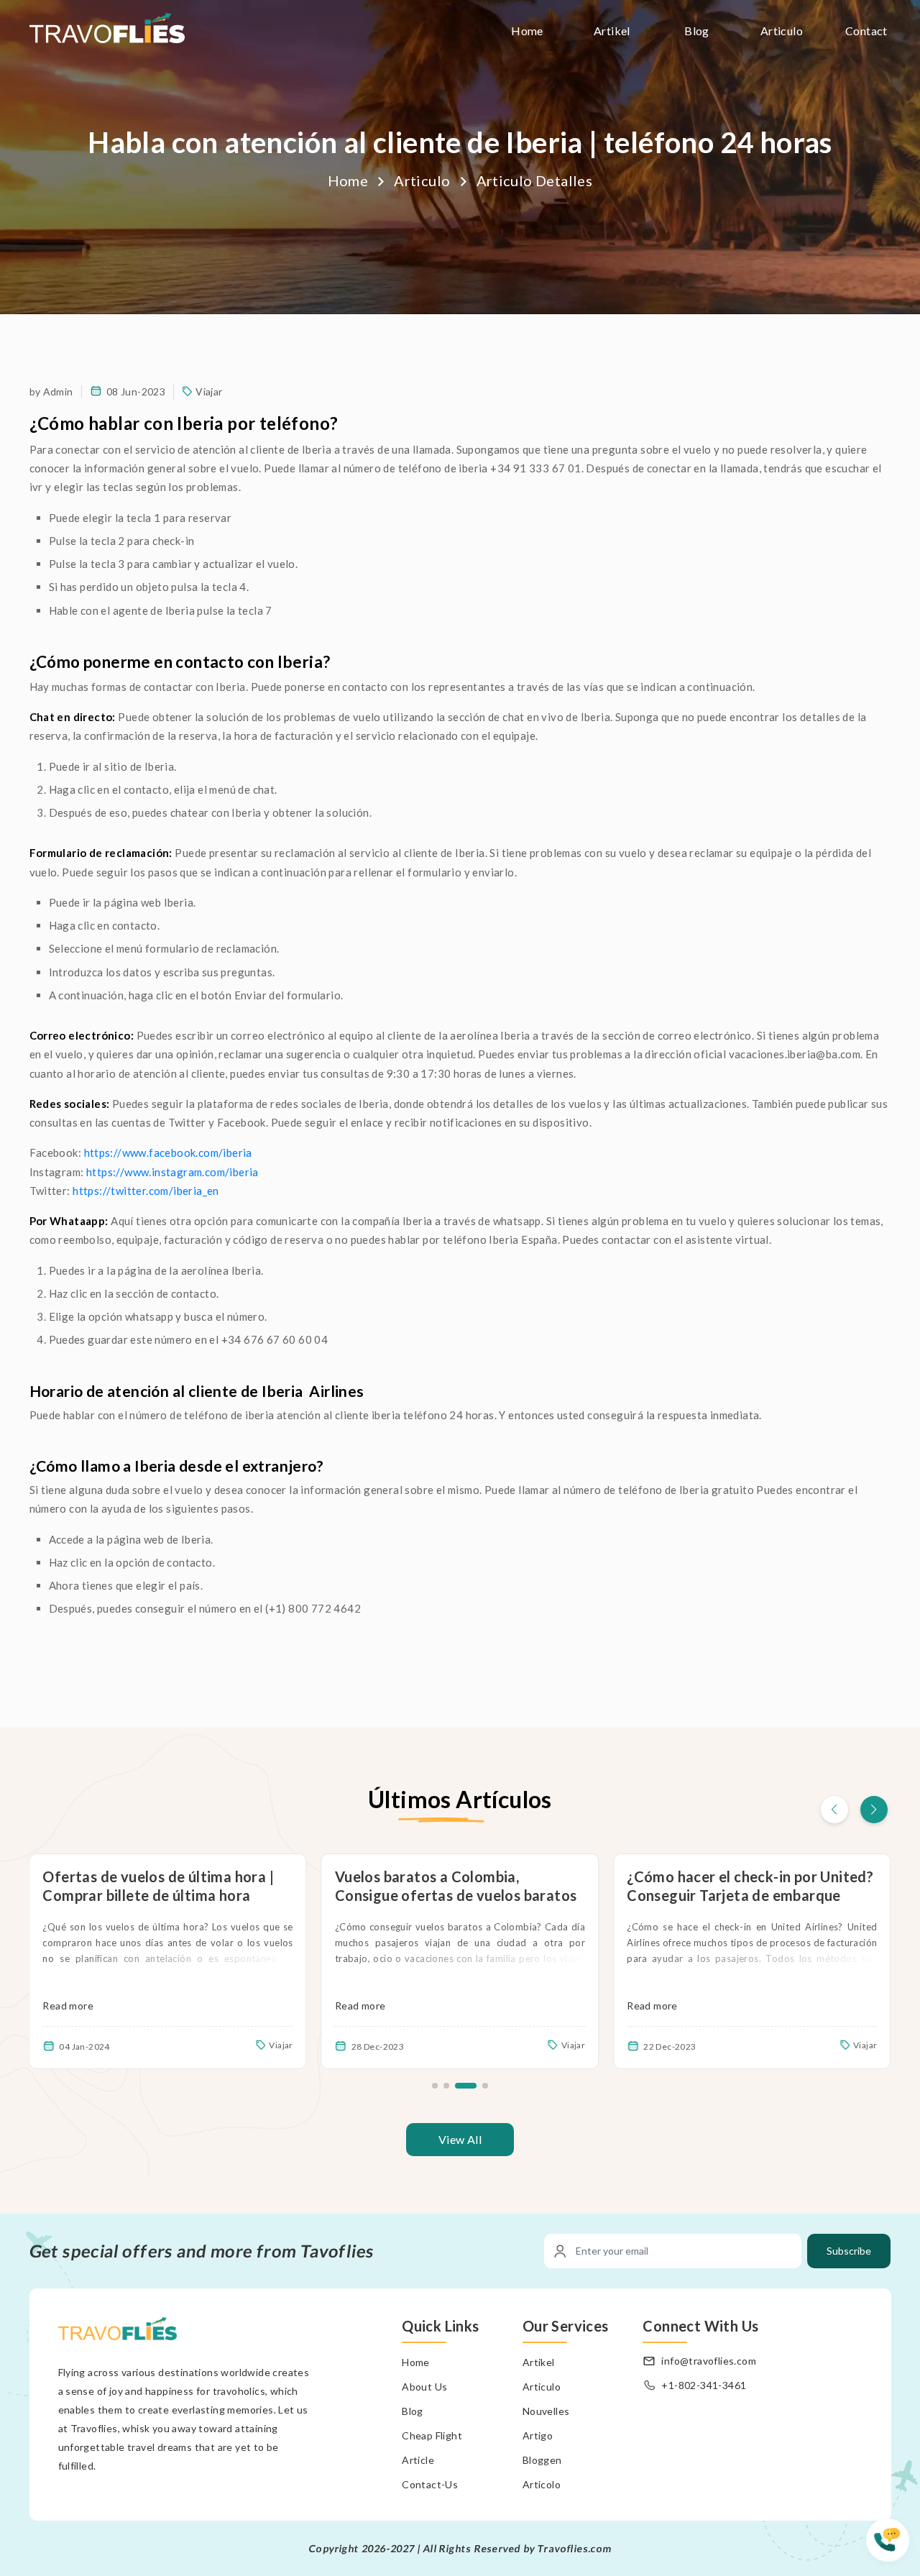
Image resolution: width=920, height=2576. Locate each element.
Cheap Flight (432, 2435)
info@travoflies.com (709, 2361)
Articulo (782, 31)
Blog (697, 31)
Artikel (612, 31)
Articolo (542, 2484)
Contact (866, 31)
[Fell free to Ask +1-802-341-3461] (893, 2547)
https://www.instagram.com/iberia (174, 1172)
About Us (424, 2387)
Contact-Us (430, 2484)
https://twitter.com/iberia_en (147, 1191)
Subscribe (849, 2251)
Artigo (538, 2435)
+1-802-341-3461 (704, 2385)
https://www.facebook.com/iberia (170, 1152)
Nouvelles (546, 2411)
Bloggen (542, 2460)
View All (460, 2139)
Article (418, 2460)
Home (527, 31)
